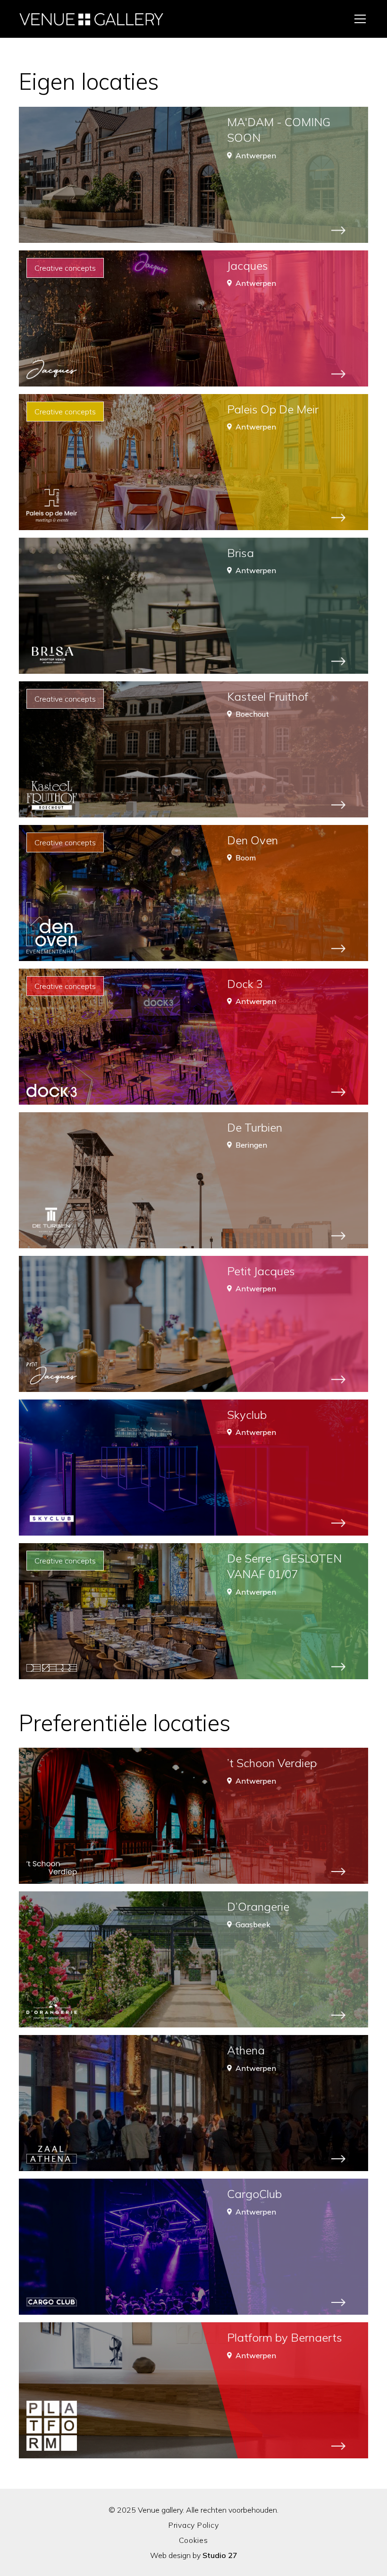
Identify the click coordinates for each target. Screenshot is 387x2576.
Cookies (193, 2540)
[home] (92, 19)
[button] (358, 19)
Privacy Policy (194, 2525)
